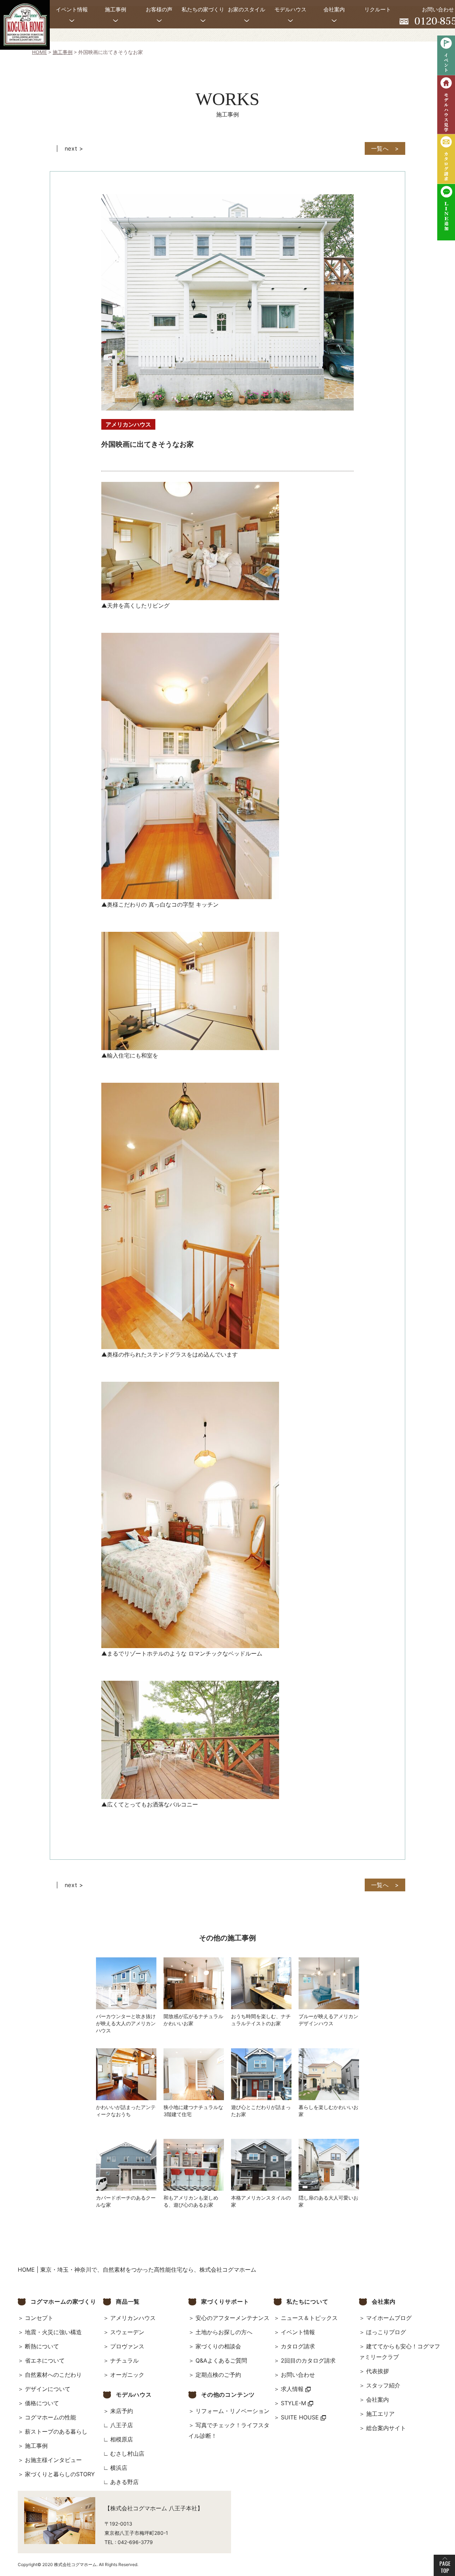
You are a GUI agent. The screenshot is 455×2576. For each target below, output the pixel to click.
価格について (42, 2403)
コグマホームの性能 (50, 2417)
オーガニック (127, 2375)
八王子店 (122, 2425)
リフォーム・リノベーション (232, 2411)
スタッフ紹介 (383, 2385)
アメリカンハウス (133, 2318)
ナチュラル (124, 2360)
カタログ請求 (298, 2346)
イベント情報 (298, 2332)
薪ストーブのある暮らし (56, 2431)
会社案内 (378, 2400)
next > (74, 148)
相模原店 (122, 2439)
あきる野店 (124, 2482)
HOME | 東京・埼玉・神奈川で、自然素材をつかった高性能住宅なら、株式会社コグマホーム (137, 2270)
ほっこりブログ (386, 2332)
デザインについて (48, 2389)
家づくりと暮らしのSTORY (60, 2474)
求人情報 (293, 2389)
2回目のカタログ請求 (308, 2360)
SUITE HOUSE (301, 2417)
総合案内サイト (386, 2428)
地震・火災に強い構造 (53, 2332)
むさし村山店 (127, 2453)
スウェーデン (127, 2332)
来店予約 (122, 2411)
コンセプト (39, 2318)
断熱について (42, 2346)
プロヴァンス (127, 2346)
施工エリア (380, 2414)
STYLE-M (294, 2403)
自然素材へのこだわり (53, 2375)
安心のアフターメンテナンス (232, 2318)
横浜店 (119, 2468)
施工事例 (36, 2446)
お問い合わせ (298, 2375)
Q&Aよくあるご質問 (221, 2360)
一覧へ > (385, 148)
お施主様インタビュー (53, 2460)
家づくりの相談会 (218, 2346)
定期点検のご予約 (218, 2375)
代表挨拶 (378, 2371)
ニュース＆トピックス (309, 2318)
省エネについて (45, 2360)
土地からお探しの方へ (224, 2332)
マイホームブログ (389, 2318)
